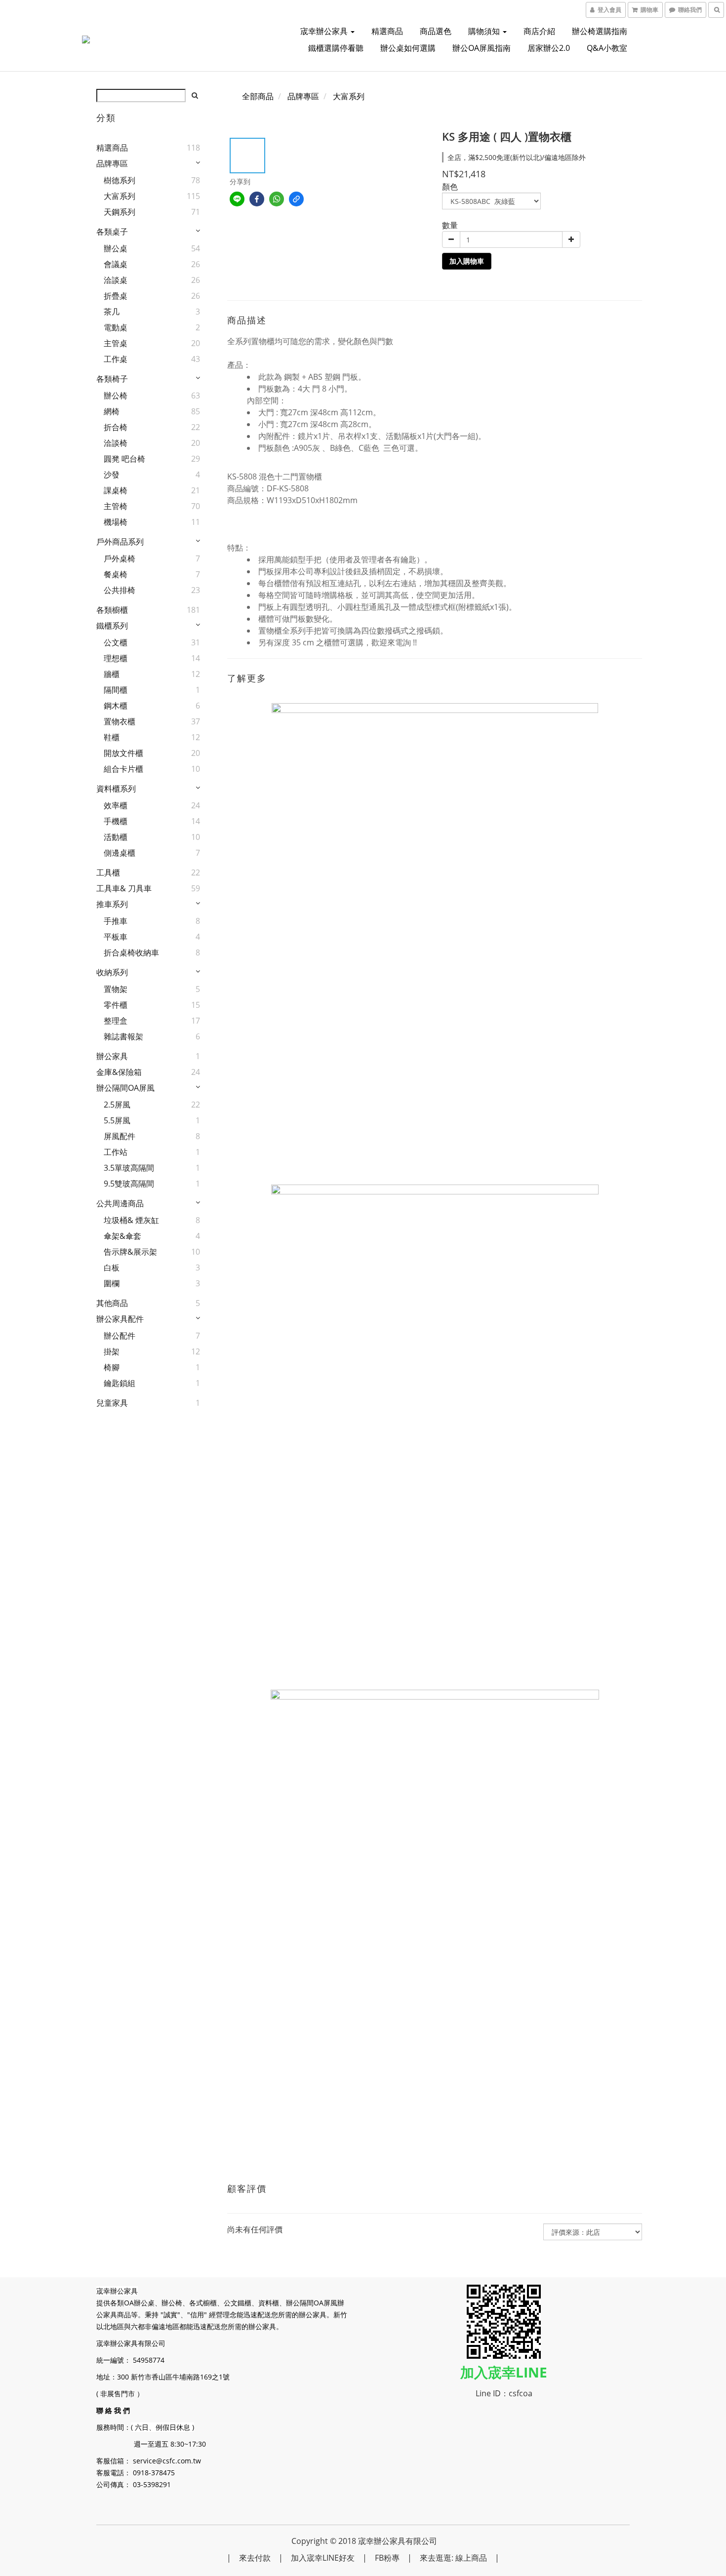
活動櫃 (116, 837)
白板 (112, 1268)
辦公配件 (120, 1336)
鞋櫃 (112, 737)
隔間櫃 (116, 690)
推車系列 (112, 904)
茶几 (112, 312)
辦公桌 (116, 248)
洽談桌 (116, 280)
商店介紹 (539, 31)
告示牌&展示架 (130, 1252)
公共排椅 (120, 590)
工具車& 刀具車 (124, 888)
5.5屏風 (117, 1120)
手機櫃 (116, 821)
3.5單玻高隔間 (129, 1168)
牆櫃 (112, 674)
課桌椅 (116, 490)
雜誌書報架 (123, 1036)
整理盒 (116, 1021)
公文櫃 (116, 642)
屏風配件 (120, 1136)
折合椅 (116, 427)
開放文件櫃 (123, 753)
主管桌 (116, 343)
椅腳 (112, 1367)
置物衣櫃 (120, 721)
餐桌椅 (116, 574)
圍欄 (112, 1283)
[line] (237, 199)
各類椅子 (112, 379)
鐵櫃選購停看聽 (336, 48)
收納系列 (112, 972)
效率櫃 (116, 805)
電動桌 (116, 327)
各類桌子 (112, 232)
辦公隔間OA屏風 (125, 1088)
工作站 (116, 1152)
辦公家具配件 (120, 1319)
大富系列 (120, 196)
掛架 (112, 1351)
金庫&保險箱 (119, 1072)
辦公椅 (116, 396)
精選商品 (387, 31)
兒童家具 (112, 1403)
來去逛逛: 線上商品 (453, 2558)
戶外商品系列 (120, 542)
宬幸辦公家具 (325, 31)
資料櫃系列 (116, 789)
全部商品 (258, 96)
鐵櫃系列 (112, 626)
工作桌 (116, 359)
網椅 (112, 411)
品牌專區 (112, 163)
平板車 (116, 937)
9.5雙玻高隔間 (129, 1184)
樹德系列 (120, 180)
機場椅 (116, 522)
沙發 (112, 475)
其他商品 (112, 1303)
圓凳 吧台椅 (124, 459)
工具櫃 (108, 872)
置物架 (116, 989)
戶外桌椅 (120, 558)
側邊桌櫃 (120, 853)
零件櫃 (116, 1005)
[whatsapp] (277, 199)
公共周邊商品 (120, 1203)
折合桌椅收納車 (131, 952)
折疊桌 (116, 296)
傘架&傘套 (122, 1236)
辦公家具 (112, 1056)
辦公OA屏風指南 (482, 48)
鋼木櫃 (116, 706)
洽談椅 (116, 443)
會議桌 (116, 264)
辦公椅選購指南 (600, 31)
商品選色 (436, 31)
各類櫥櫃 (112, 610)
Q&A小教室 (607, 48)
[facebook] (257, 199)
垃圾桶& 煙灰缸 (131, 1220)
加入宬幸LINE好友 (323, 2558)
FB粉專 (387, 2558)
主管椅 (116, 506)
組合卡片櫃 (123, 769)
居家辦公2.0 (549, 48)
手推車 (116, 921)
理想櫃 (116, 658)
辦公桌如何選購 (408, 48)
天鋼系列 (120, 212)
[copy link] (296, 199)
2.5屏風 (117, 1105)
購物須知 (485, 31)
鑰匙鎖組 (120, 1383)
